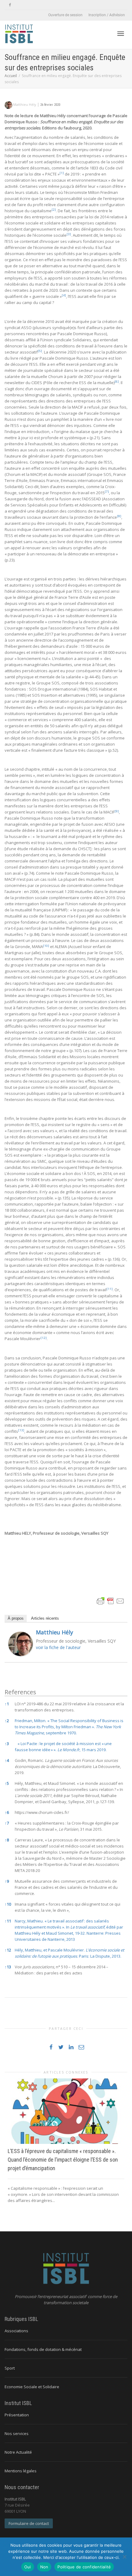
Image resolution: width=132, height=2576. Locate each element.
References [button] (20, 1692)
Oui (28, 2567)
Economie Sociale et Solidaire (32, 2387)
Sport (10, 2368)
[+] (66, 2111)
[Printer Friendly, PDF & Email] (111, 1601)
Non (44, 2567)
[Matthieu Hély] (21, 1644)
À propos (16, 1618)
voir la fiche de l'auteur (58, 1647)
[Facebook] (10, 5)
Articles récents (45, 1618)
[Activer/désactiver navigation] (121, 34)
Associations (16, 2331)
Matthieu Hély (54, 1632)
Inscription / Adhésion (107, 15)
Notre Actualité (18, 2452)
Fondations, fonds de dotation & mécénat (43, 2349)
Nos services (17, 2433)
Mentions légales (21, 2471)
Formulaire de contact (29, 2523)
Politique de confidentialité (84, 2567)
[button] (62, 174)
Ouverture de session (65, 15)
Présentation (17, 2415)
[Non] (124, 2557)
